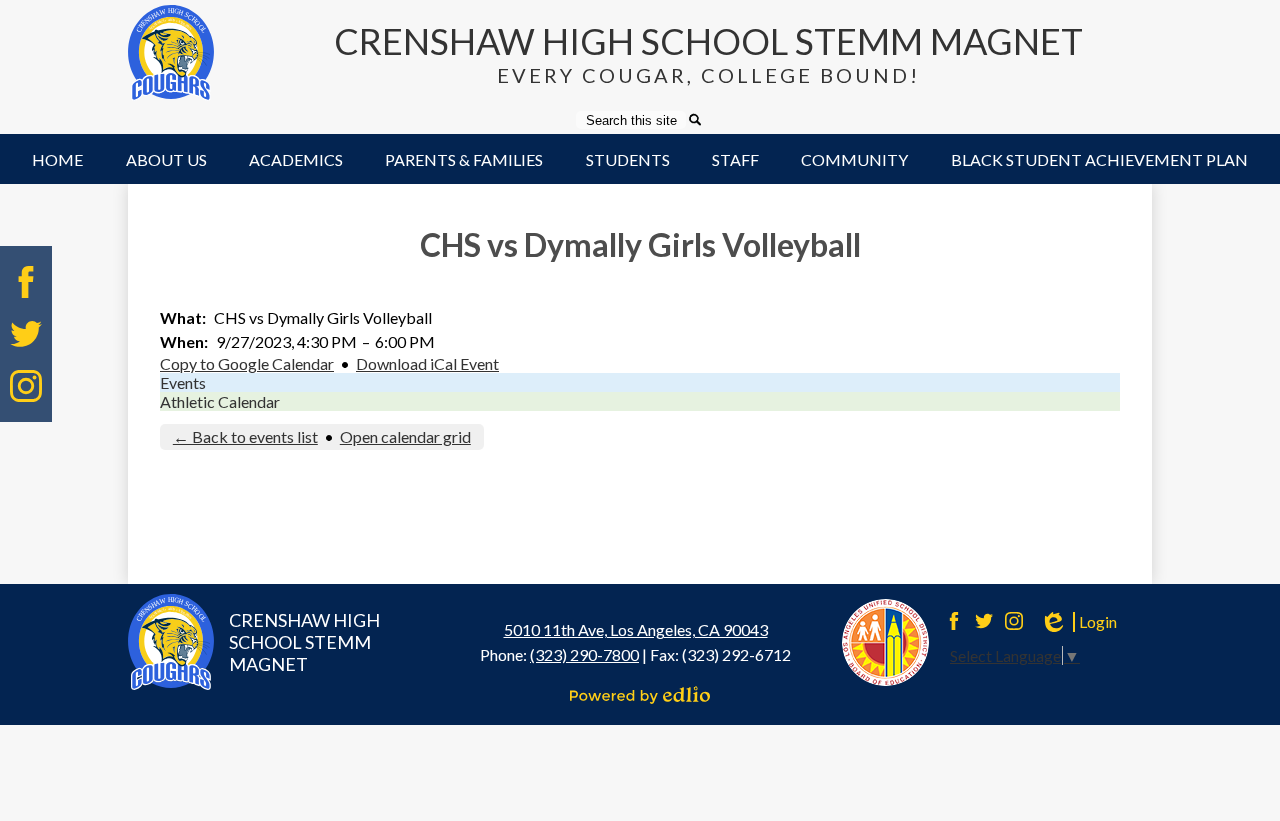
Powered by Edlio (640, 695)
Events (183, 382)
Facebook (26, 282)
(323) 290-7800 (584, 654)
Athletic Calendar (220, 401)
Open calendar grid (405, 436)
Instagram (26, 386)
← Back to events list (245, 436)
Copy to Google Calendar (247, 363)
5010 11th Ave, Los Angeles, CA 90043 (636, 629)
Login (1078, 622)
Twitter (26, 334)
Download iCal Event (427, 363)
